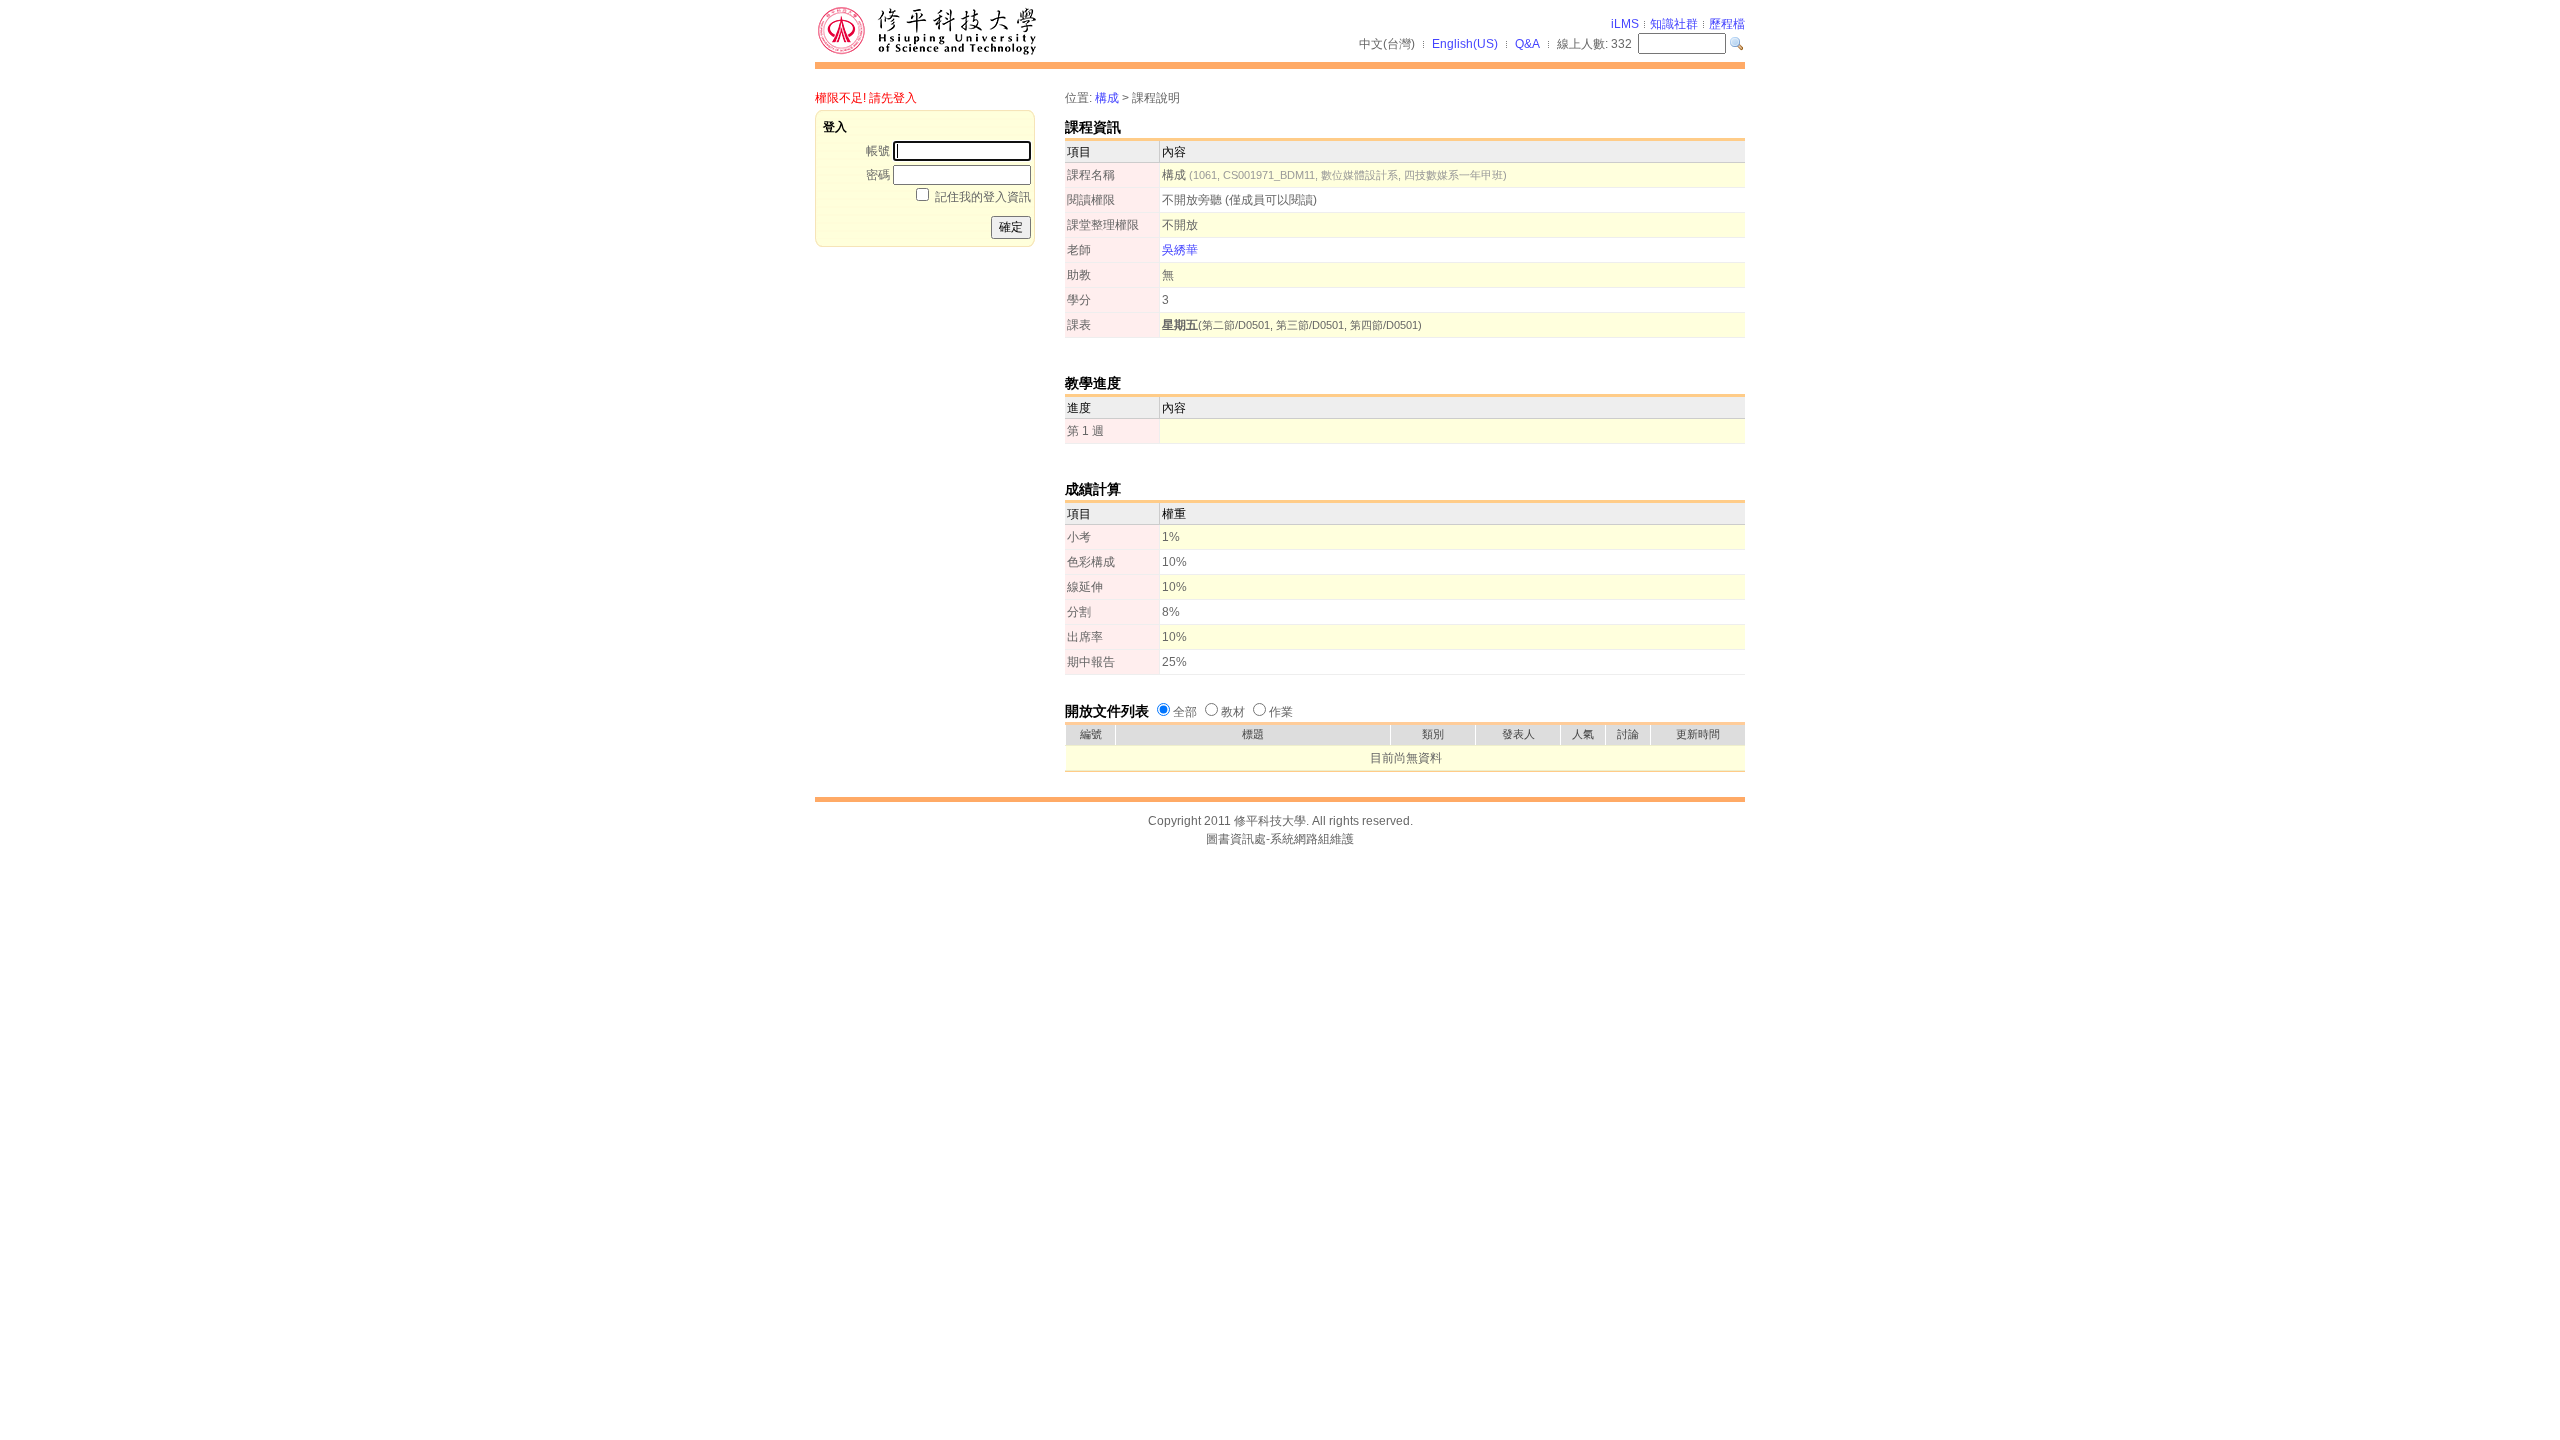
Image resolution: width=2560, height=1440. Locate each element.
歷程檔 (1727, 24)
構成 (1107, 98)
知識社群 (1674, 24)
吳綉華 (1180, 250)
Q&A (1527, 44)
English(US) (1465, 44)
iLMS (1625, 24)
